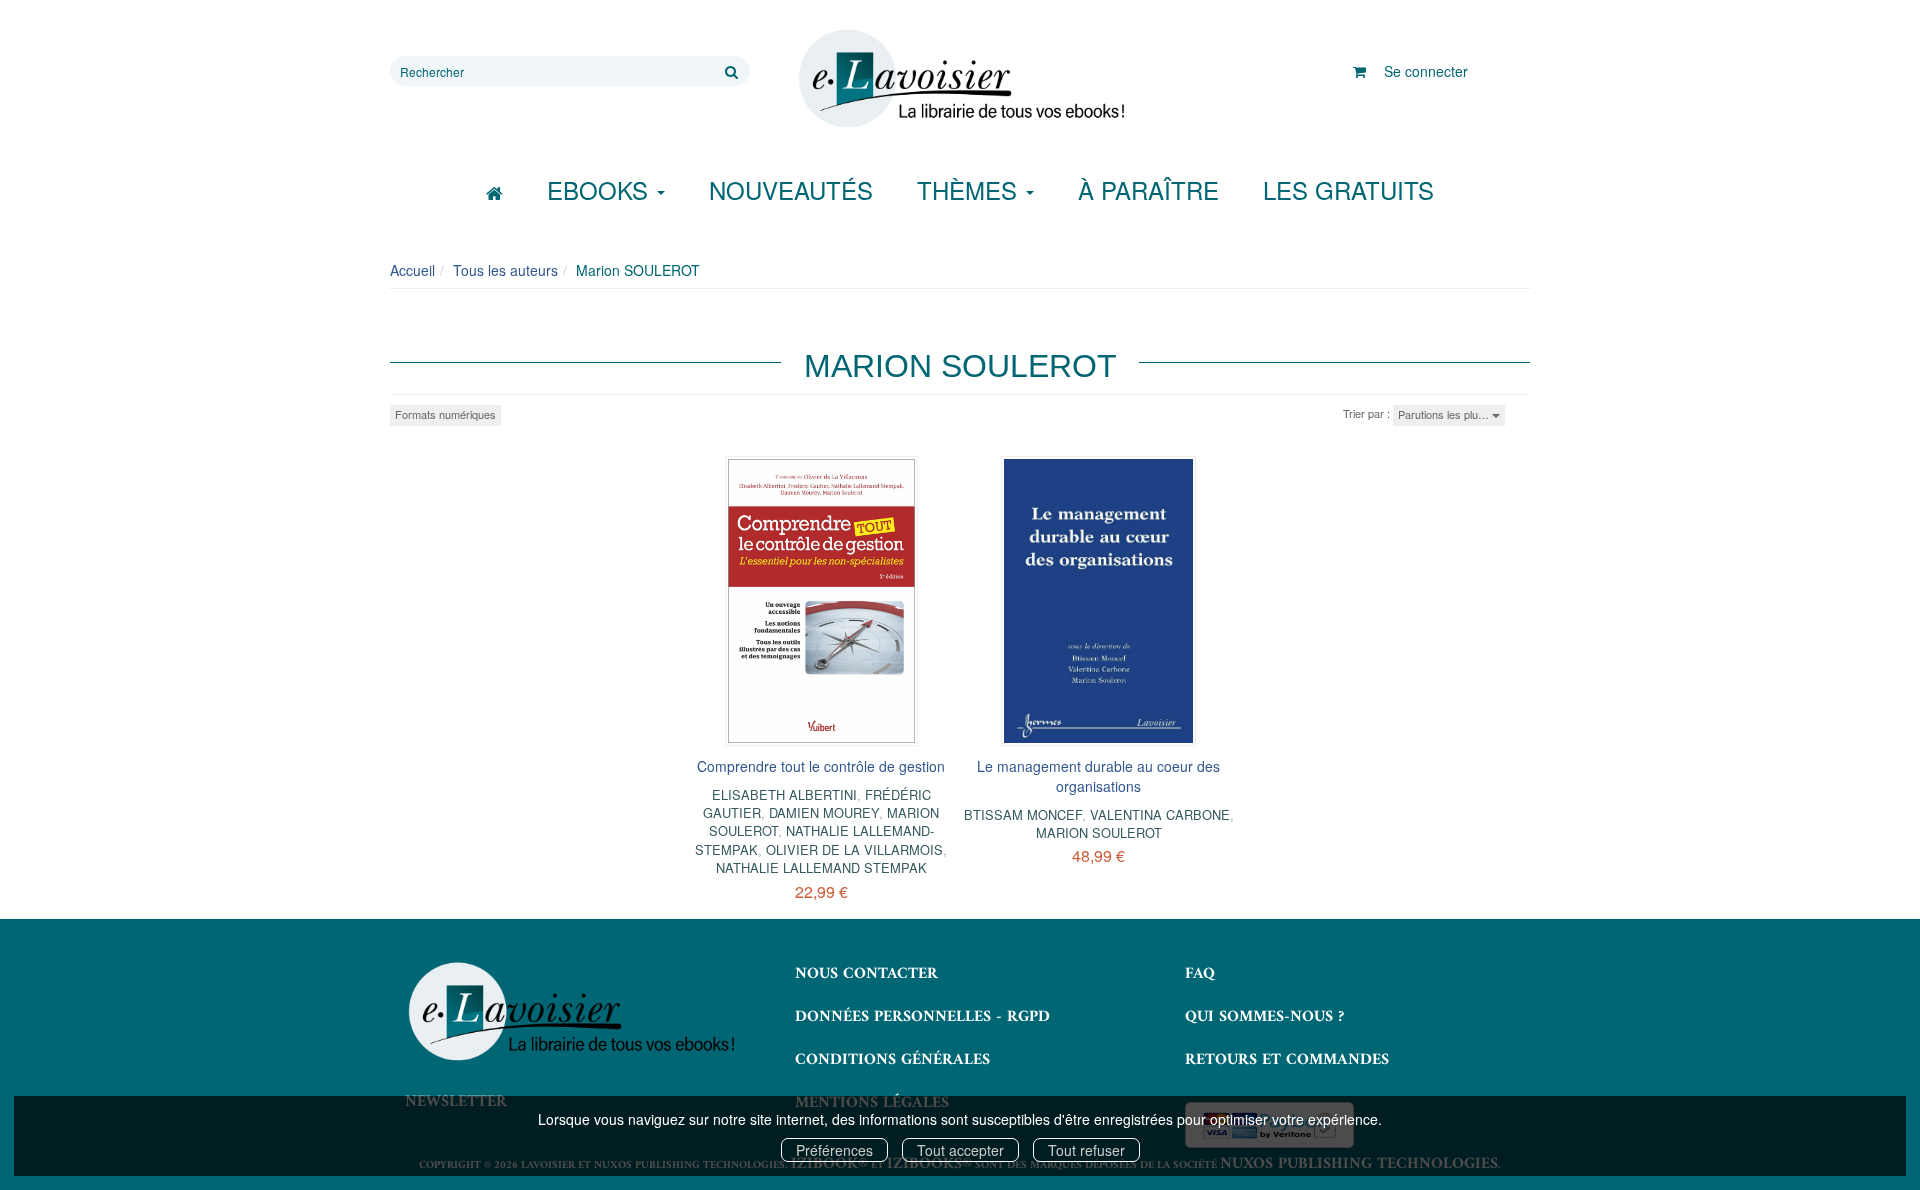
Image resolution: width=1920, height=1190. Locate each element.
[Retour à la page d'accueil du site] (960, 79)
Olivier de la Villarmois (854, 849)
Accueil (412, 270)
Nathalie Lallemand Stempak (821, 867)
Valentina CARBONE (1160, 814)
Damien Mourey (824, 812)
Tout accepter (960, 1150)
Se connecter (1426, 71)
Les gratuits (1348, 189)
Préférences (834, 1150)
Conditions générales (892, 1060)
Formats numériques (445, 414)
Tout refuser (1086, 1150)
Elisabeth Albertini (784, 794)
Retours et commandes (1287, 1060)
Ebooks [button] (601, 189)
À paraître (1148, 189)
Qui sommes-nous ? (1264, 1017)
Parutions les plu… (1445, 414)
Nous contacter (866, 974)
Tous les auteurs (505, 270)
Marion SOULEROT (1099, 832)
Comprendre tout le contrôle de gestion (821, 766)
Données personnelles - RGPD (922, 1017)
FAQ (1200, 974)
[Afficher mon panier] (1359, 71)
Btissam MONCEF (1023, 814)
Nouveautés (791, 189)
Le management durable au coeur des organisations (1098, 776)
